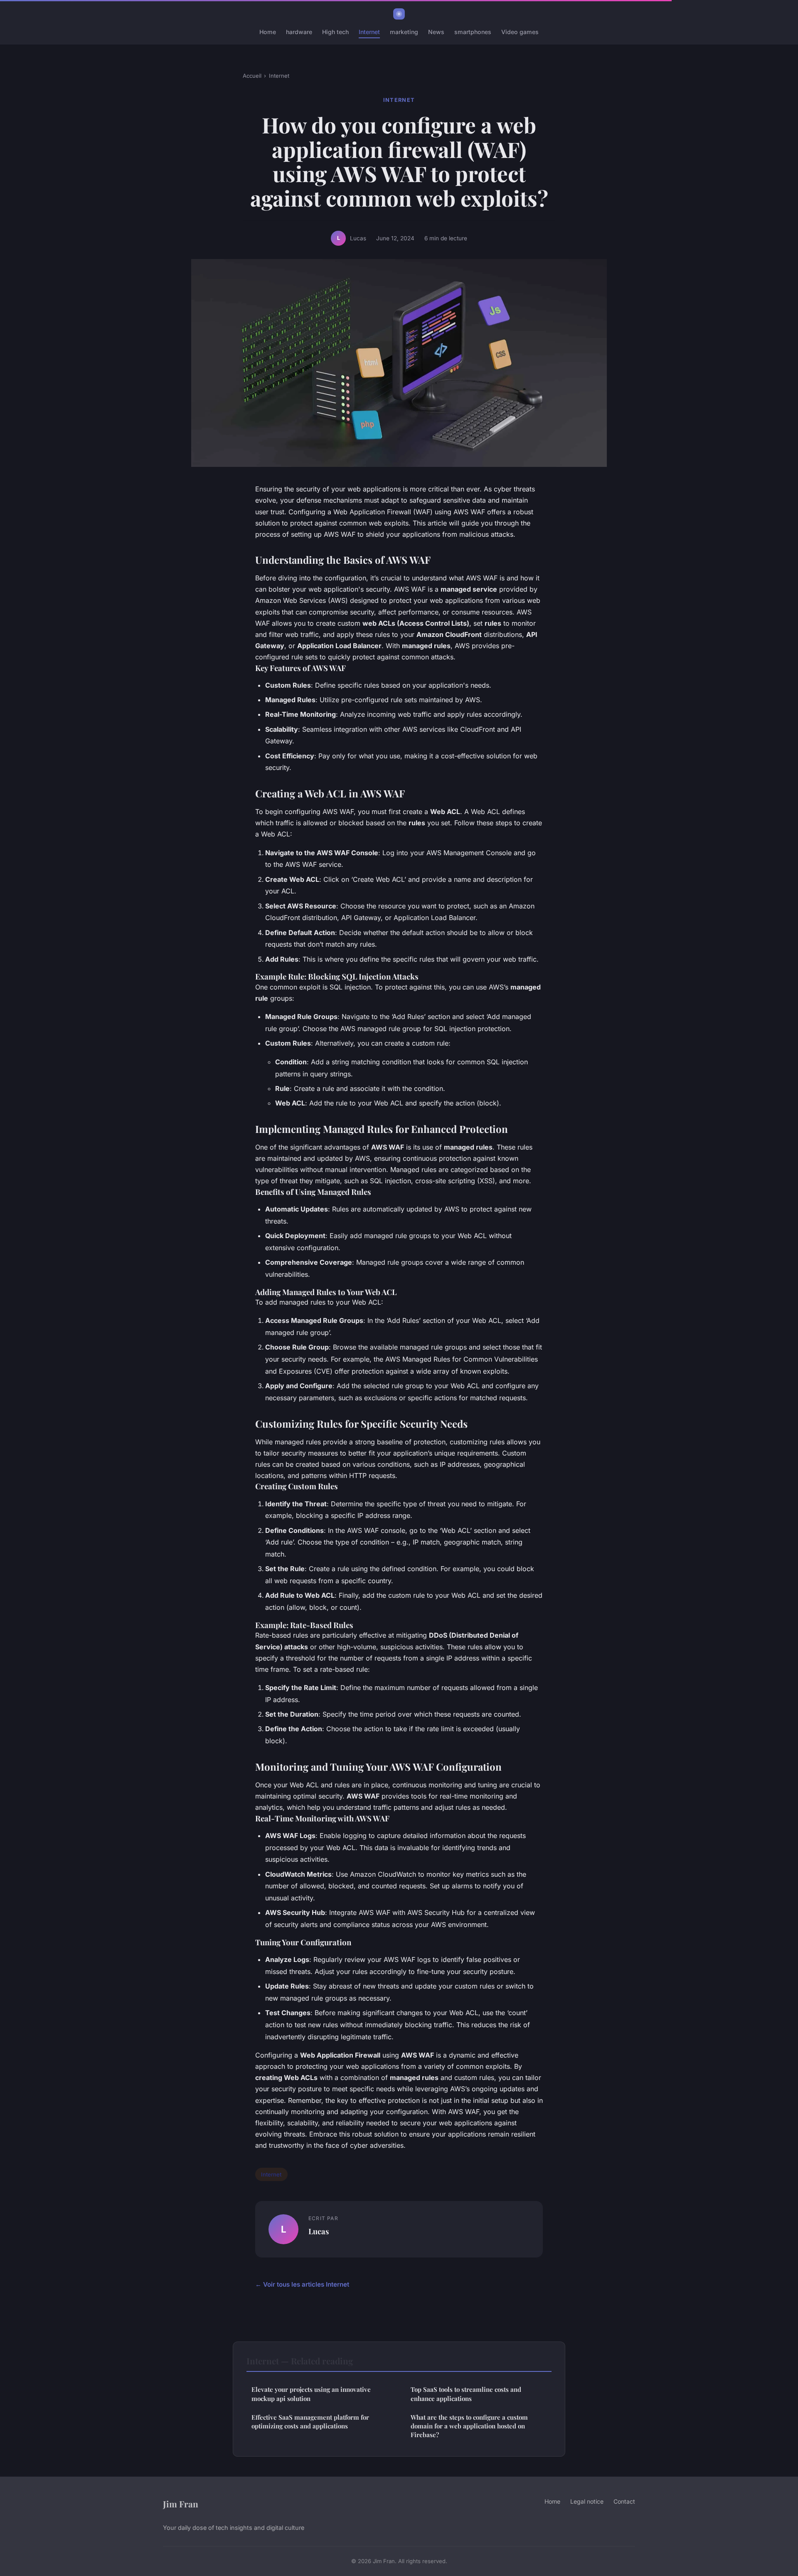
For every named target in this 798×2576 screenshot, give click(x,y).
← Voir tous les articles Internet (302, 2284)
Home (268, 32)
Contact (624, 2501)
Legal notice (587, 2501)
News (436, 32)
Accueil (252, 76)
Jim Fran (181, 2504)
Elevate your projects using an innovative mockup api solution (311, 2394)
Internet (369, 32)
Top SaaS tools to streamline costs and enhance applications (466, 2394)
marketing (404, 32)
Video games (520, 32)
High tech (335, 32)
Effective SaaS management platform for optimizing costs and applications (310, 2422)
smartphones (473, 32)
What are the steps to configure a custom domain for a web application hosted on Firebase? (469, 2426)
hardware (299, 32)
